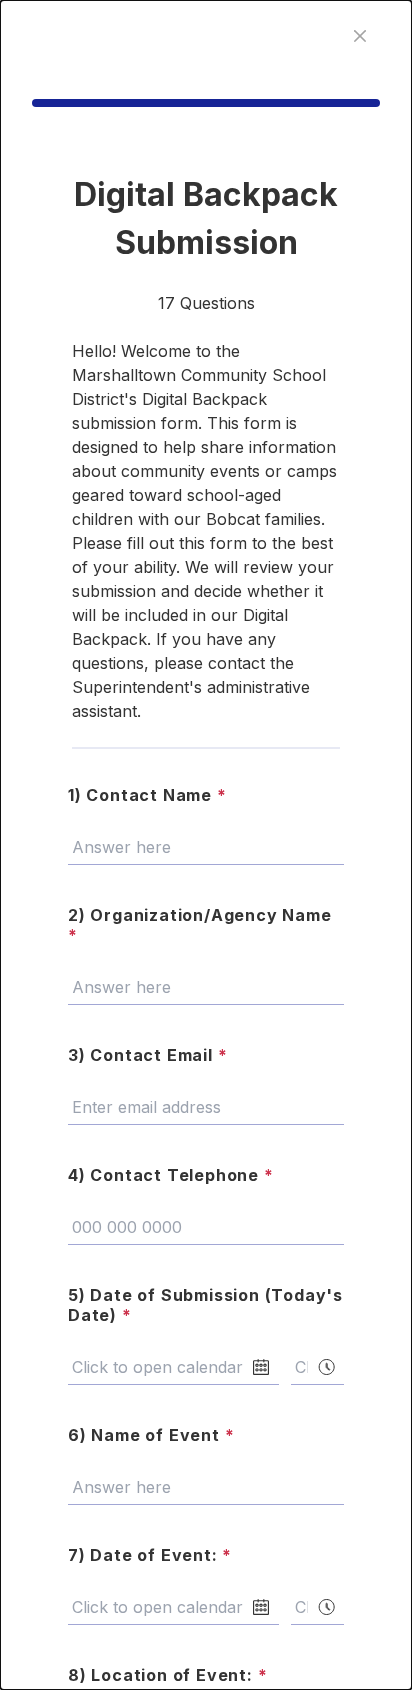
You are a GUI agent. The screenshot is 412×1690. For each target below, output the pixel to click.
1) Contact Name (147, 795)
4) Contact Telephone (171, 1175)
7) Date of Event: (150, 1555)
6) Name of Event (151, 1435)
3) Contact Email (147, 1055)
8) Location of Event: (167, 1675)
